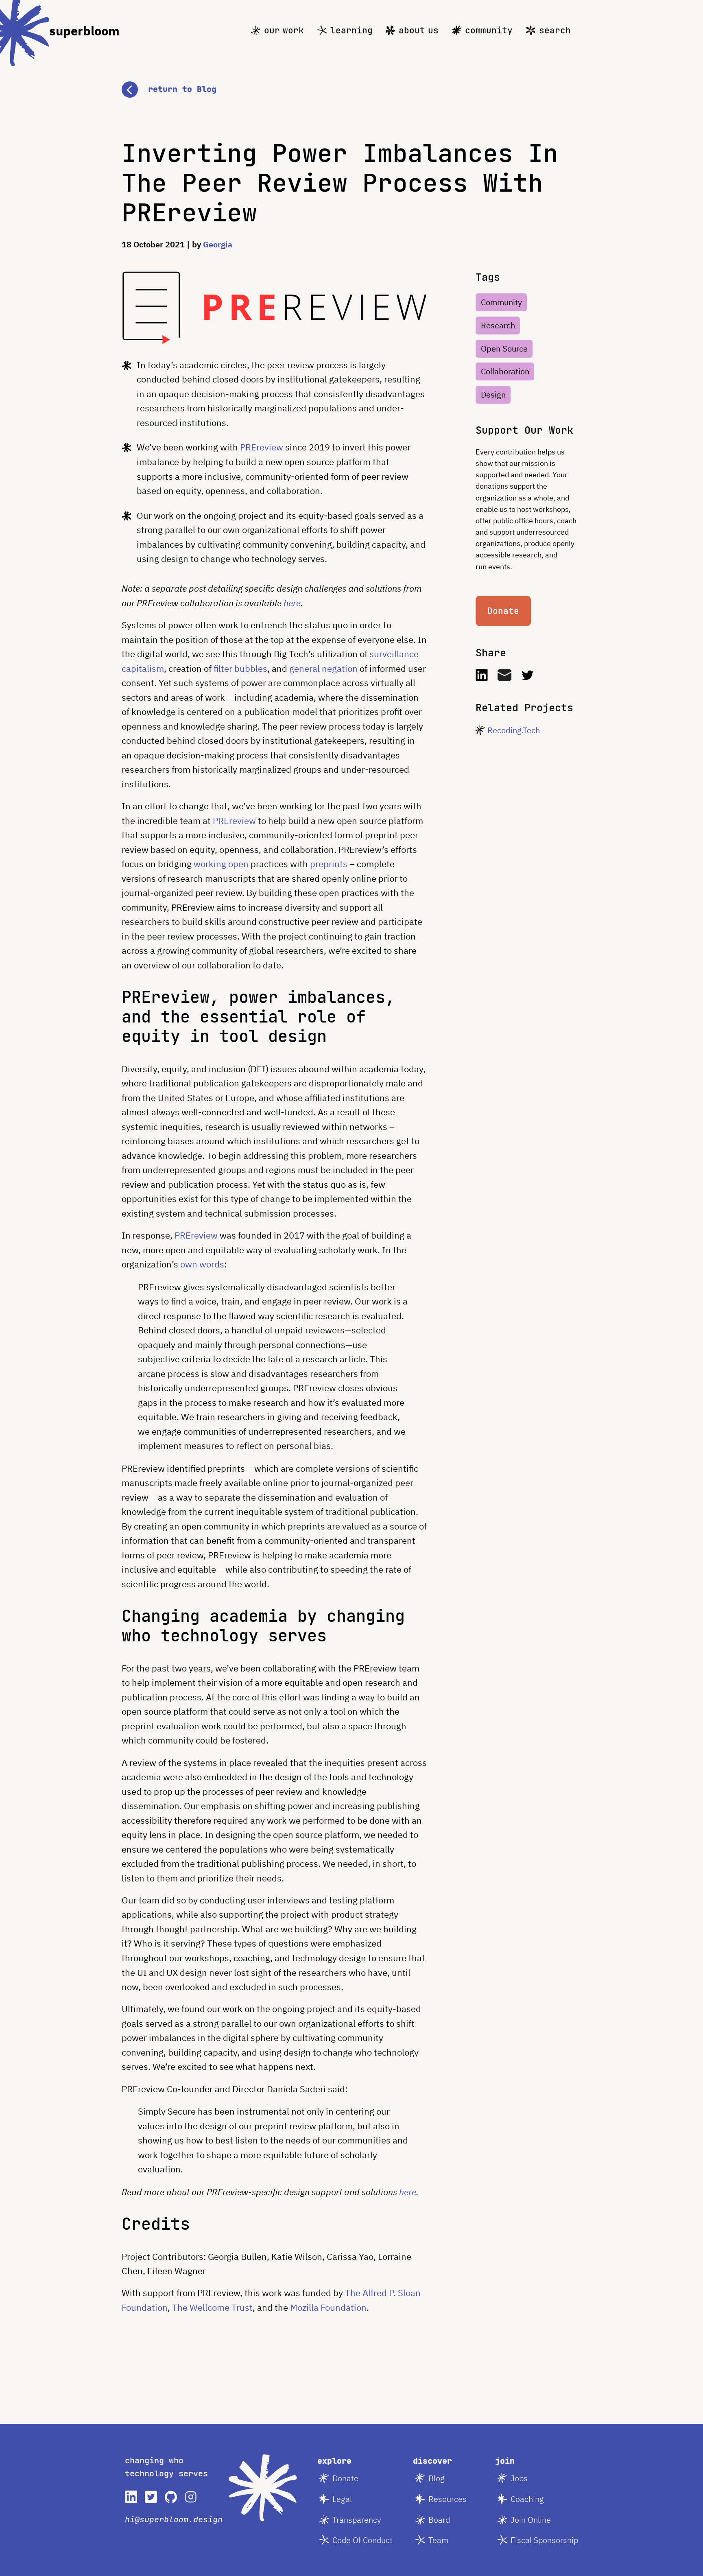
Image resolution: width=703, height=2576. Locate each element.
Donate (503, 611)
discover (432, 2461)
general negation (323, 668)
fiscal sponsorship (544, 2540)
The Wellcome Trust (212, 2307)
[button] (351, 90)
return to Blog (182, 89)
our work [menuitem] (284, 30)
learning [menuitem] (351, 30)
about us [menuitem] (419, 30)
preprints (329, 864)
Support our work (524, 430)
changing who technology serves (166, 2467)
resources (448, 2499)
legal (342, 2499)
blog (437, 2478)
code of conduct (362, 2540)
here (292, 603)
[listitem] (131, 2497)
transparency (357, 2520)
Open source (504, 348)
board (439, 2520)
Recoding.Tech (514, 730)
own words (202, 1264)
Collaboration (505, 371)
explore (334, 2461)
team (439, 2540)
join (505, 2461)
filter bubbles (240, 668)
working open (221, 864)
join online (531, 2520)
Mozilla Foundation (328, 2307)
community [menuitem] (489, 30)
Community (501, 302)
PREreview (262, 447)
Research (498, 325)
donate (345, 2478)
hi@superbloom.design (174, 2519)
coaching (527, 2499)
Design (493, 394)
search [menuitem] (555, 30)
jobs (519, 2478)
